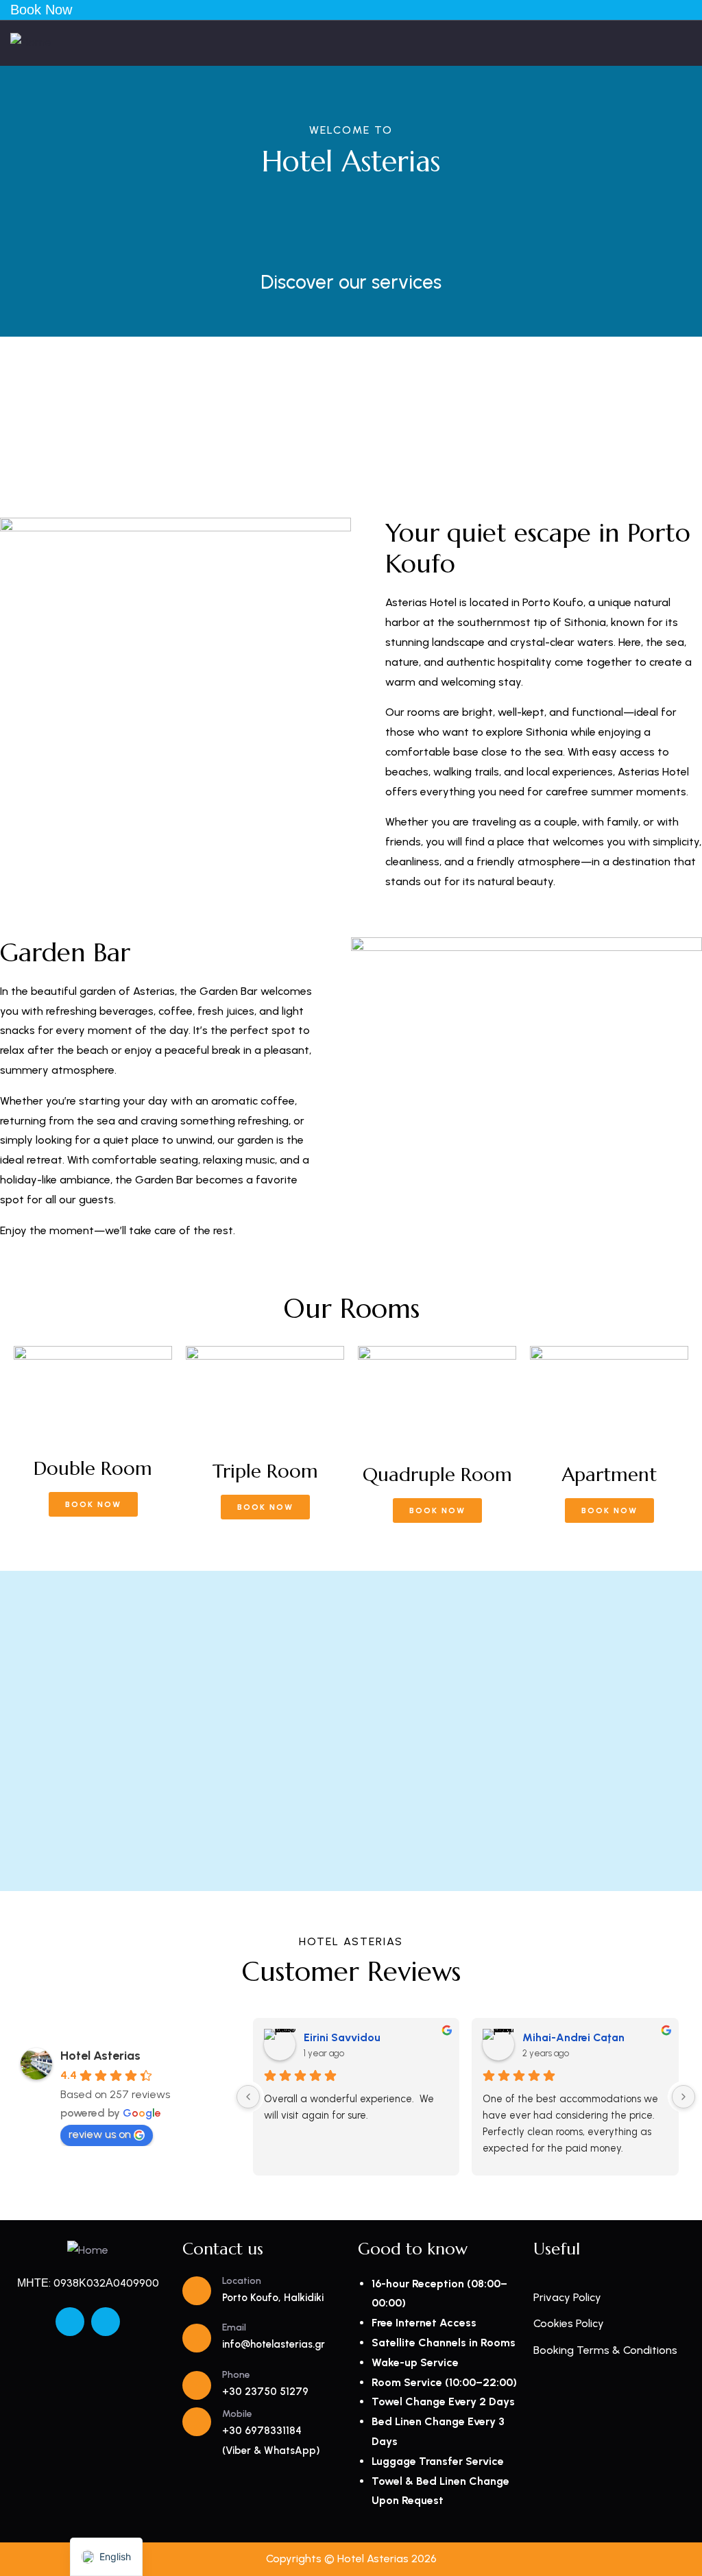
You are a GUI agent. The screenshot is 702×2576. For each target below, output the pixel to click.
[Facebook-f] (70, 2322)
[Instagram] (106, 2322)
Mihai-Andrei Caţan (573, 2037)
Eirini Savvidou (342, 2037)
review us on (100, 2134)
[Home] (31, 43)
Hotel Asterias (100, 2056)
